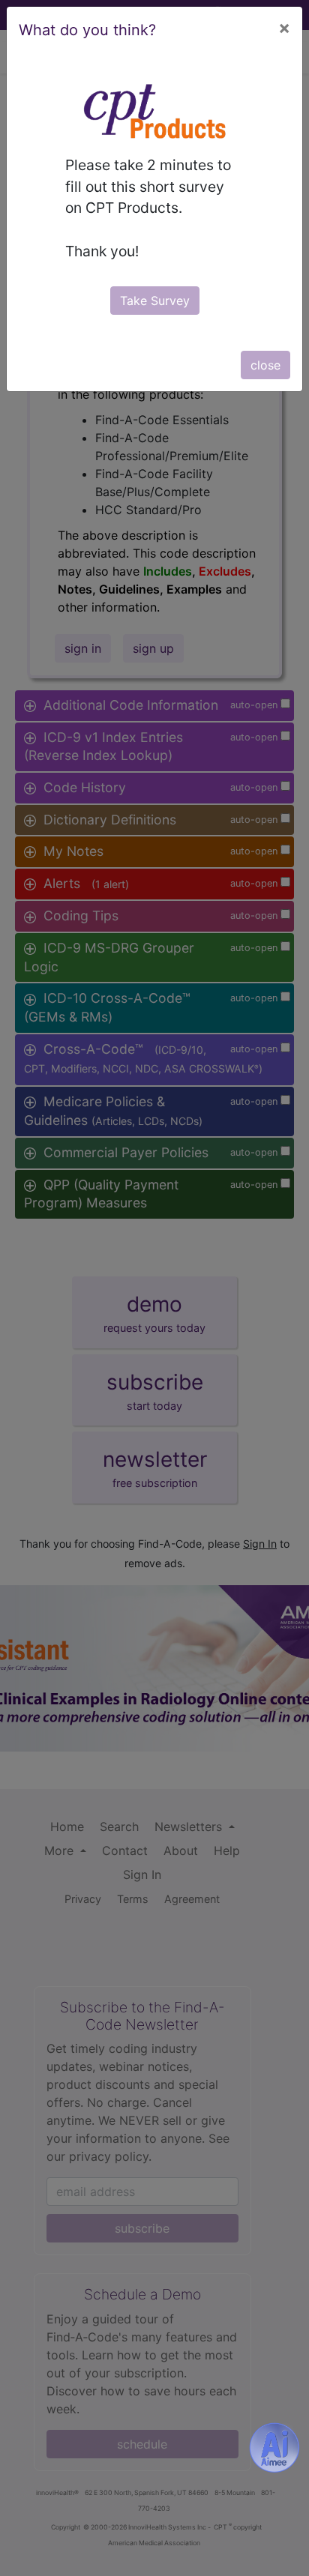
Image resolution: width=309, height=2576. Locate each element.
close (265, 365)
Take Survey (155, 301)
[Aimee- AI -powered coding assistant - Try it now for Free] (274, 2448)
